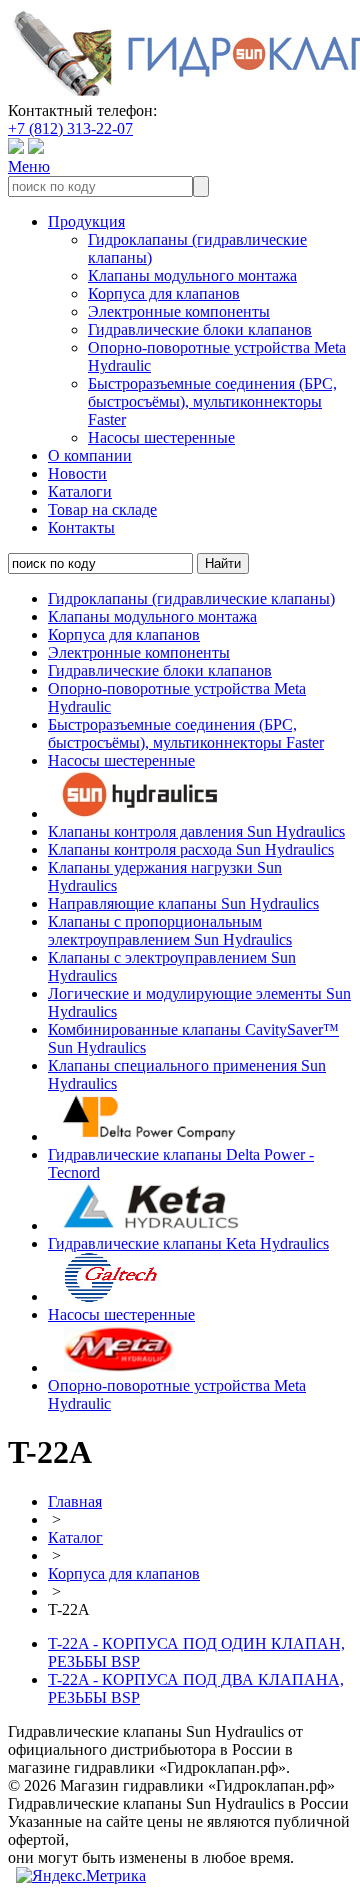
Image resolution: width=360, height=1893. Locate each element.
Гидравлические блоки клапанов (200, 329)
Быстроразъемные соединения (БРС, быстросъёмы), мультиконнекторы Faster (212, 401)
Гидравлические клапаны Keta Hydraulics (188, 1243)
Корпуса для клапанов (164, 293)
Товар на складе (102, 509)
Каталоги (80, 491)
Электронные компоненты (179, 311)
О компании (90, 455)
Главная (75, 1501)
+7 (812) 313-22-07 (70, 128)
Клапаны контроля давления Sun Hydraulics (196, 831)
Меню (29, 166)
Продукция (86, 221)
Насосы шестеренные (161, 437)
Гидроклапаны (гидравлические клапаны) (191, 598)
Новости (77, 473)
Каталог (75, 1537)
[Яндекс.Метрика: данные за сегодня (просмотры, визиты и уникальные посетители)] (81, 1876)
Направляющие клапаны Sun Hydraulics (183, 903)
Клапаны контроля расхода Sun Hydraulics (191, 849)
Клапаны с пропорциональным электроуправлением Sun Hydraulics (170, 930)
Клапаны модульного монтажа (192, 275)
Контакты (81, 527)
